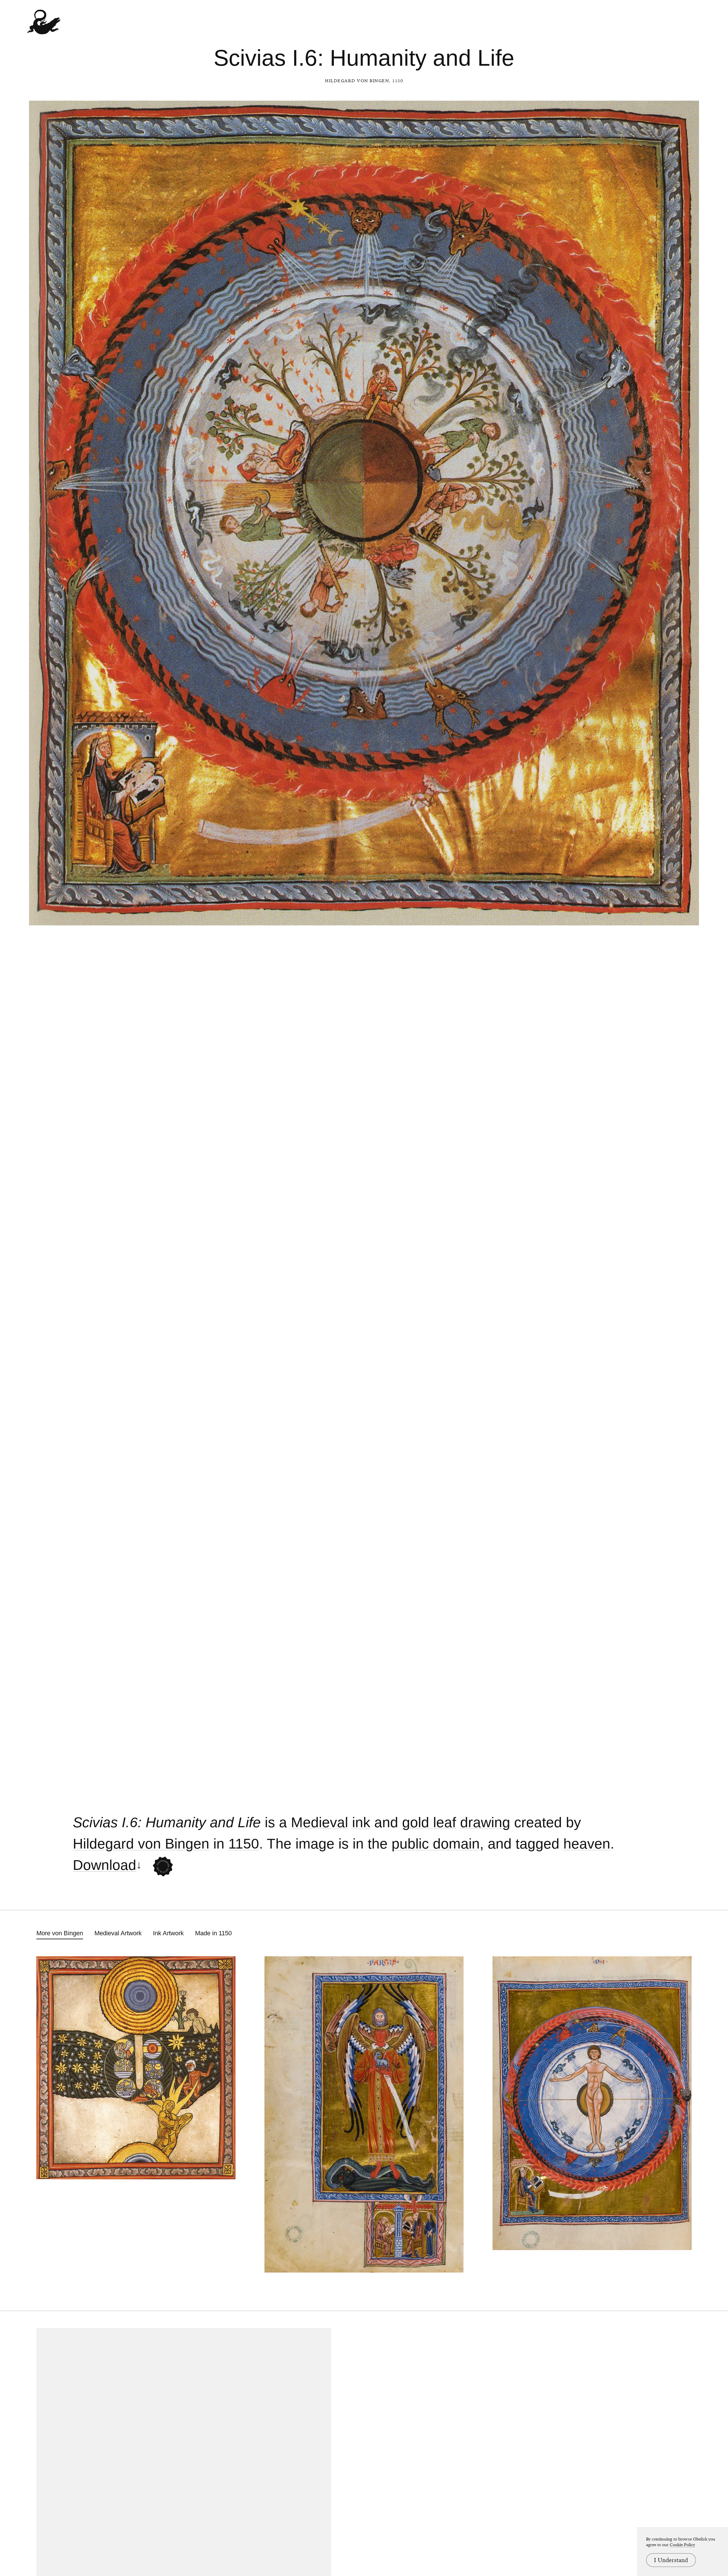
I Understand (671, 2560)
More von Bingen (60, 1933)
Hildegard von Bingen (357, 81)
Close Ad (688, 1557)
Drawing (485, 1823)
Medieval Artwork (118, 1933)
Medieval (319, 1823)
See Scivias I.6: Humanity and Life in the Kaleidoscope (163, 1866)
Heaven (587, 1844)
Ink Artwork (168, 1933)
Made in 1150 (213, 1933)
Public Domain (436, 1844)
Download (105, 1865)
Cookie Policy (682, 2545)
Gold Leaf (429, 1823)
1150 (244, 1844)
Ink (361, 1823)
